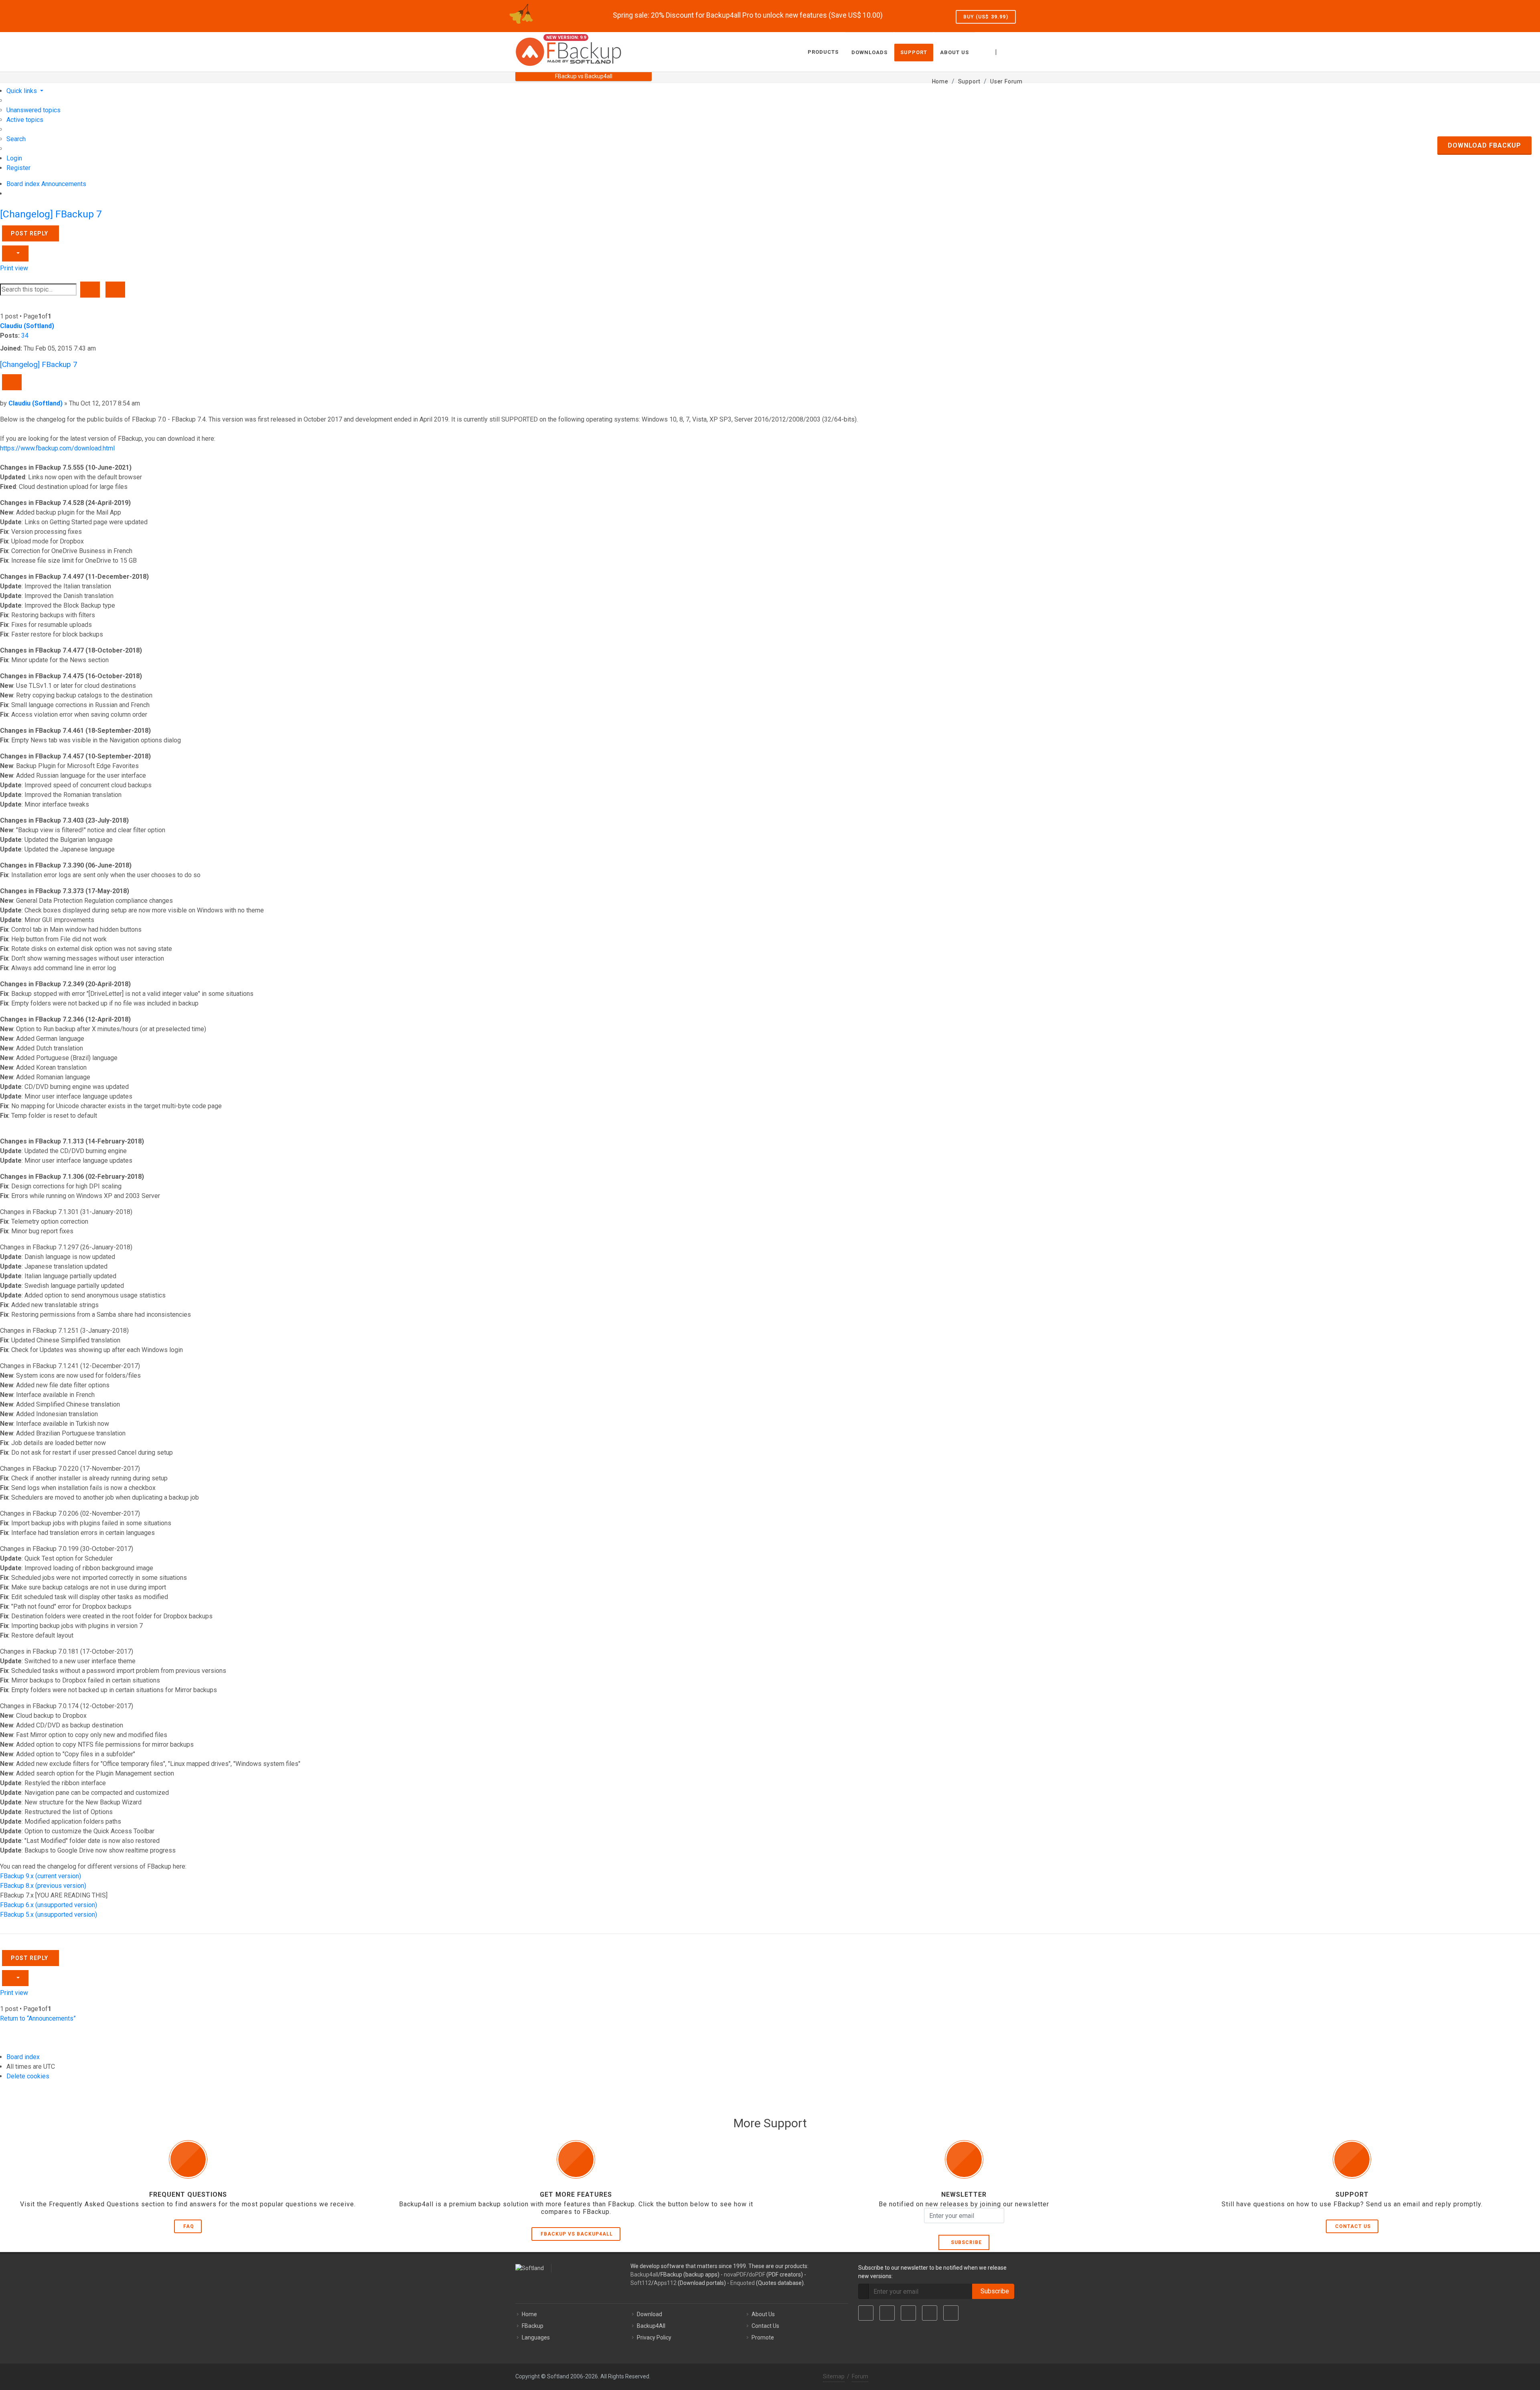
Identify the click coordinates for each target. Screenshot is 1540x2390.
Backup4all (644, 2274)
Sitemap (834, 2376)
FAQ (189, 2226)
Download (649, 2314)
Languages (536, 2337)
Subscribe (965, 2242)
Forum (860, 2376)
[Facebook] (866, 2313)
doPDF (757, 2274)
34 (25, 335)
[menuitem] (33, 110)
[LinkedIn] (908, 2313)
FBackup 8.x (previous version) (43, 1886)
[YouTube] (930, 2313)
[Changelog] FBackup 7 (51, 214)
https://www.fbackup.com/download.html (57, 448)
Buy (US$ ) (986, 17)
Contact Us (1353, 2226)
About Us (763, 2314)
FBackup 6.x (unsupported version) (49, 1905)
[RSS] (951, 2313)
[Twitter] (887, 2313)
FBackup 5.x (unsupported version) (49, 1915)
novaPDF (735, 2274)
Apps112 (665, 2283)
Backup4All (651, 2326)
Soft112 (641, 2283)
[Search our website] (1016, 51)
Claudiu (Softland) (27, 326)
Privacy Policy (654, 2337)
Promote (763, 2337)
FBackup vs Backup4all (577, 2234)
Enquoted (743, 2283)
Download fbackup (1484, 145)
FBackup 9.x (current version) (41, 1876)
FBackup (533, 2326)
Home (529, 2314)
